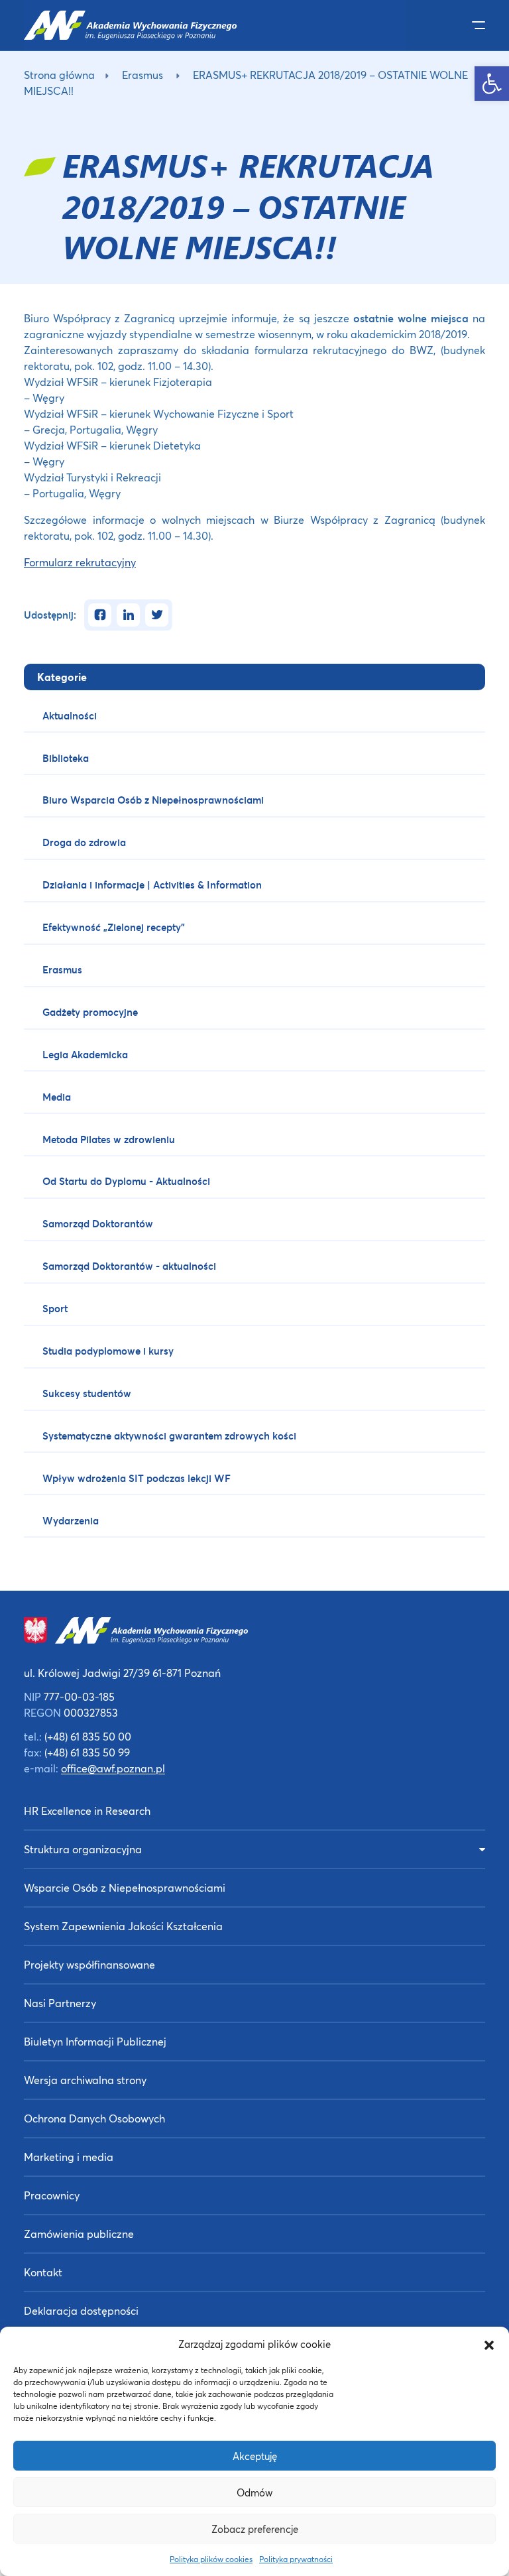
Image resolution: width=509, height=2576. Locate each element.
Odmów (254, 2492)
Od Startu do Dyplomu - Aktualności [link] (126, 1181)
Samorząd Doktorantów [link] (98, 1223)
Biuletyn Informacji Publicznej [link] (95, 2041)
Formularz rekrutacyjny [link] (80, 562)
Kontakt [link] (43, 2272)
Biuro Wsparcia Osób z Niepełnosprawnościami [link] (153, 800)
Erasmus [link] (142, 75)
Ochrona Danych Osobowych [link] (94, 2118)
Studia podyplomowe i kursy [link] (108, 1351)
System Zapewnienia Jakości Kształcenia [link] (123, 1926)
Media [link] (57, 1097)
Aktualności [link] (70, 715)
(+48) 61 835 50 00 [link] (88, 1736)
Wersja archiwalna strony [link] (85, 2080)
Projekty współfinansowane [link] (89, 1964)
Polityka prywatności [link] (296, 2559)
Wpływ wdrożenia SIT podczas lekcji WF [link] (137, 1478)
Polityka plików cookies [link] (211, 2559)
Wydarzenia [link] (71, 1520)
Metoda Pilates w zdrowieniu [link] (109, 1139)
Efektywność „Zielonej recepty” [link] (114, 927)
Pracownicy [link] (52, 2195)
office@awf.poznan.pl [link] (113, 1768)
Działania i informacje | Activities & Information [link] (152, 885)
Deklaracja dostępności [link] (81, 2310)
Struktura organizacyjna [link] (83, 1849)
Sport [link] (55, 1308)
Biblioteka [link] (66, 758)
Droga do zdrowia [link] (84, 842)
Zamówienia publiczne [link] (79, 2234)
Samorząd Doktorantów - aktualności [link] (129, 1266)
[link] (492, 84)
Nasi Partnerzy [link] (60, 2003)
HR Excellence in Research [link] (87, 1810)
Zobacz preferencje (255, 2529)
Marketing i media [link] (69, 2157)
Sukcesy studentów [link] (87, 1393)
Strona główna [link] (59, 75)
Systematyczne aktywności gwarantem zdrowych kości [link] (169, 1436)
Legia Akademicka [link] (85, 1054)
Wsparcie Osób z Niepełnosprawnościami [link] (125, 1887)
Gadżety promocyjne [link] (90, 1012)
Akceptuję (255, 2456)
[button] (489, 2344)
